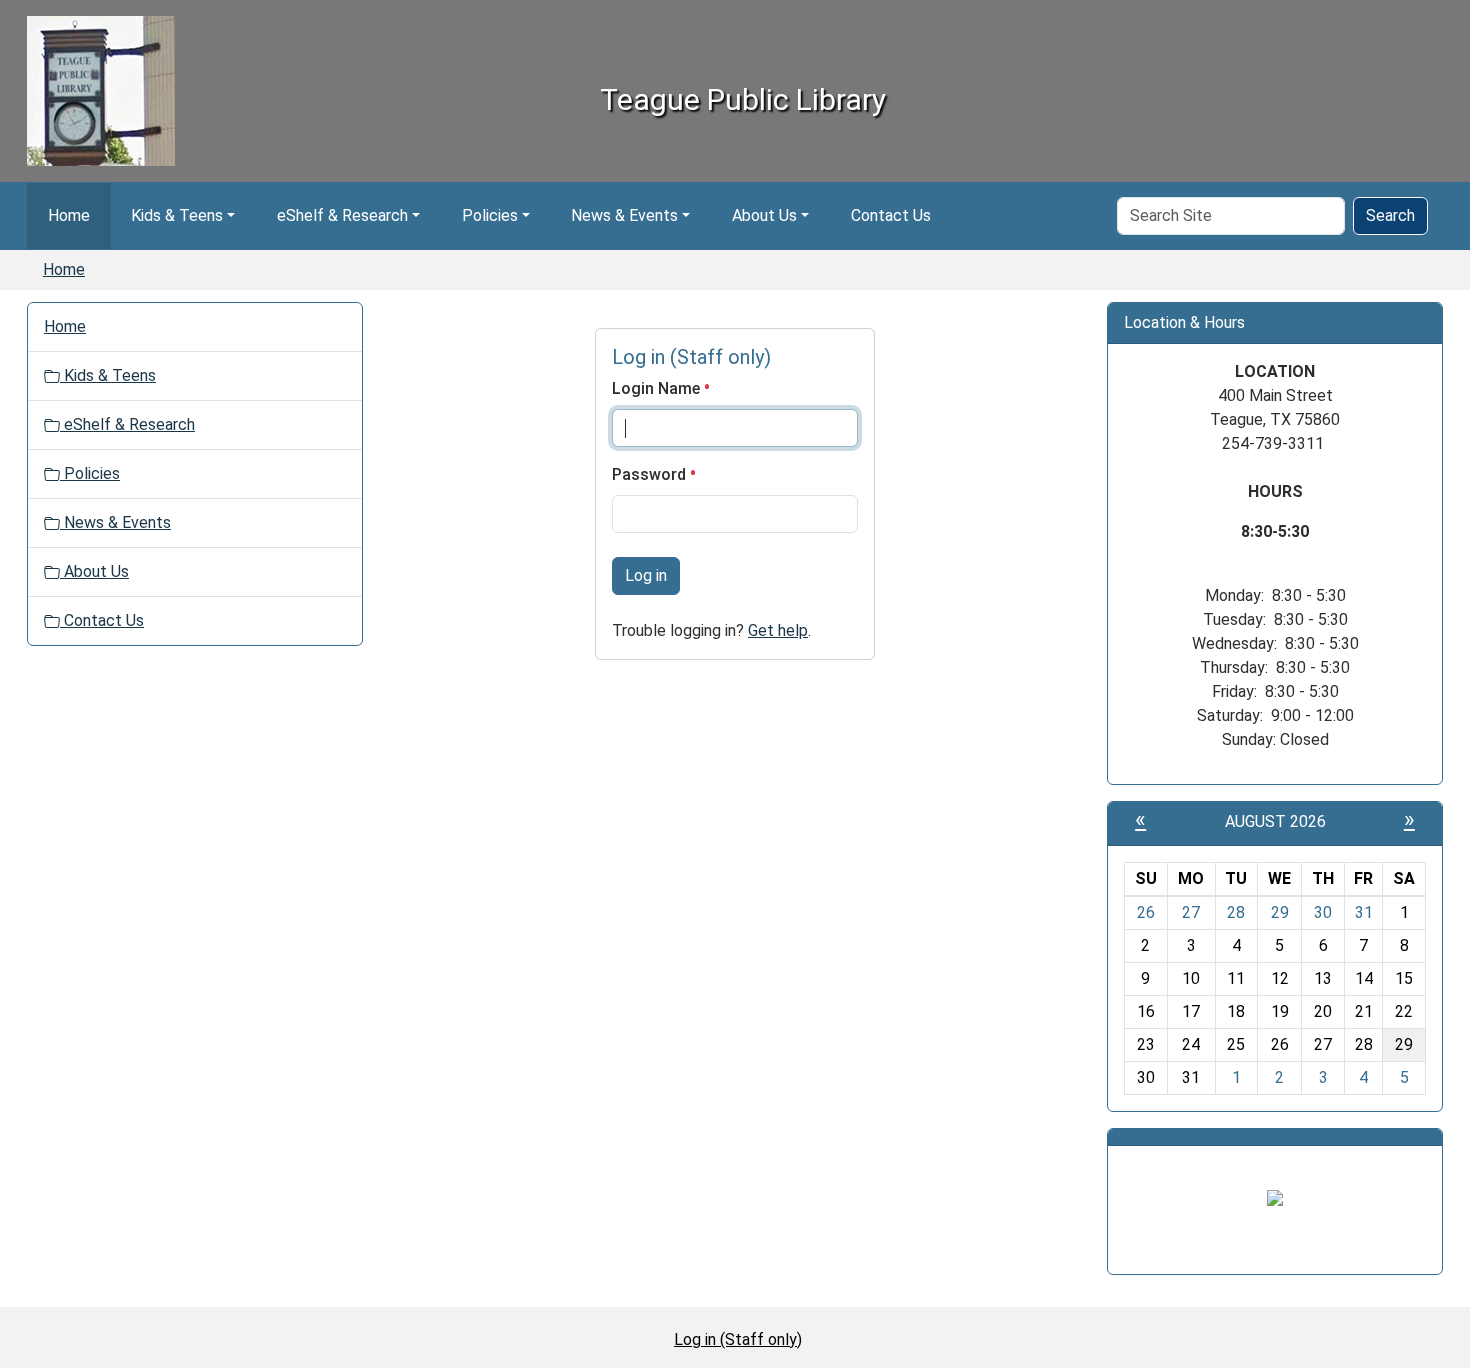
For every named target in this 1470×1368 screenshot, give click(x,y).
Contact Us (891, 215)
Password (651, 474)
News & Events (624, 215)
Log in (646, 575)
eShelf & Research (342, 215)
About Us (764, 215)
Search (1390, 215)
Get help (778, 630)
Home (69, 215)
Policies (490, 215)
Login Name (658, 388)
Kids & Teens (177, 215)
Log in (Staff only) (738, 1339)
